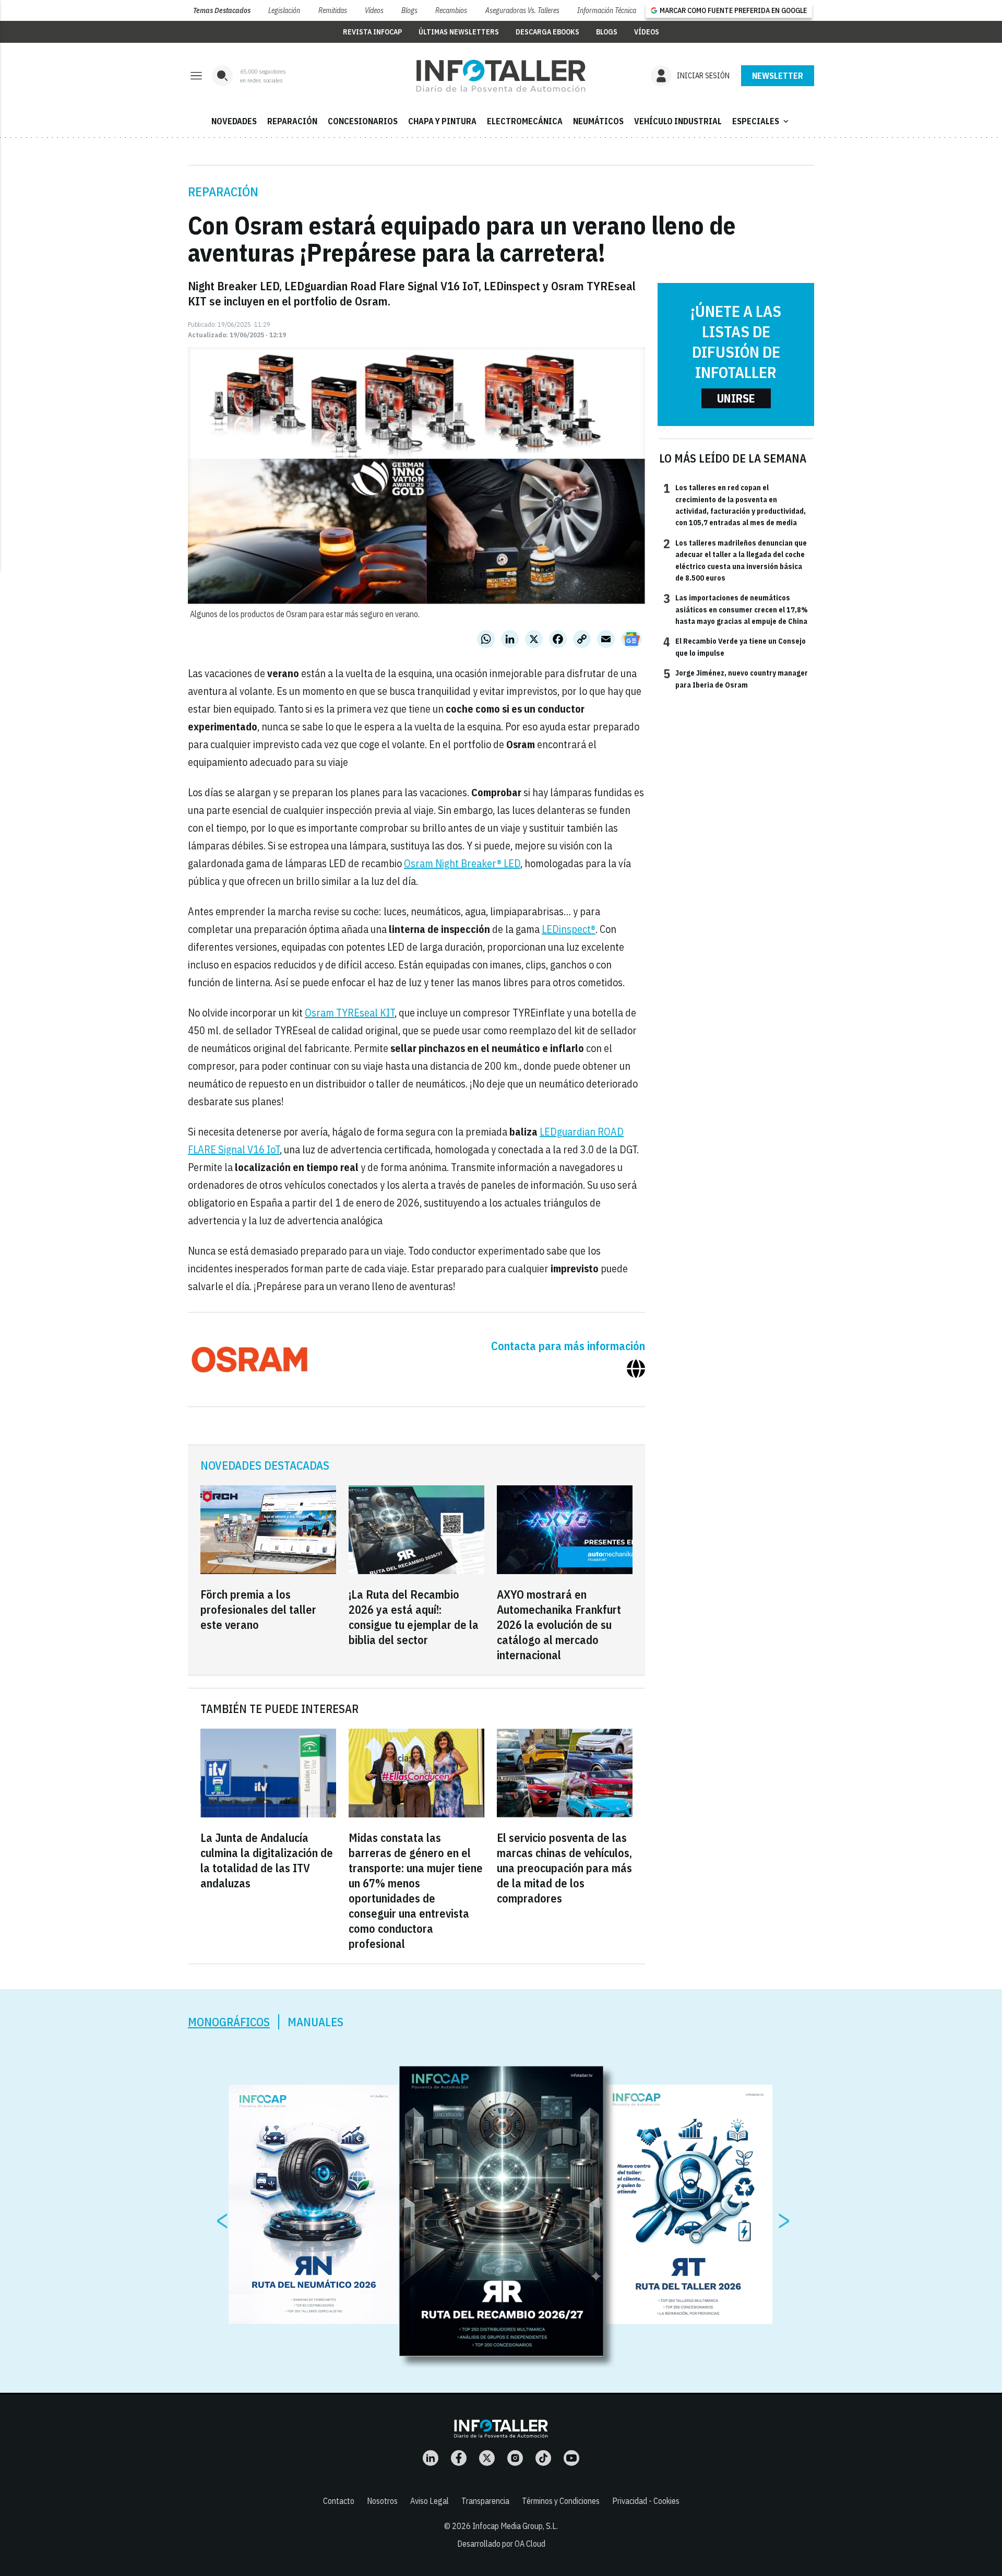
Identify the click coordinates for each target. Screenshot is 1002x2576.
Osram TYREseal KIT (350, 1013)
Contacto (339, 2501)
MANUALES (315, 2022)
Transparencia (485, 2501)
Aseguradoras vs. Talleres (522, 10)
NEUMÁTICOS (598, 121)
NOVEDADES (234, 121)
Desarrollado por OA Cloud (501, 2544)
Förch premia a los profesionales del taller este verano (258, 1609)
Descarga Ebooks (547, 32)
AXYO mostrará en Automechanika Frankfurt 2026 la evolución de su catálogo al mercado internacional (559, 1624)
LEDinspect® (569, 929)
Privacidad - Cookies (646, 2501)
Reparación (223, 192)
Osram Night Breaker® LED (462, 863)
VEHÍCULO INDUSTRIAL (678, 121)
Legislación (284, 10)
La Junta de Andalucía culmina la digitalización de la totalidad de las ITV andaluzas (267, 1860)
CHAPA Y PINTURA (442, 121)
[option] (502, 2211)
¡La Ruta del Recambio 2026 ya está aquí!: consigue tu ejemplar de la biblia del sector (414, 1617)
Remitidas (333, 10)
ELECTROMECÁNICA (525, 121)
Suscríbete (778, 76)
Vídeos (374, 10)
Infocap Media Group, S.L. (515, 2526)
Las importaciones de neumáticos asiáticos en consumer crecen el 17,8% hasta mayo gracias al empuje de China (736, 609)
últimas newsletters (459, 32)
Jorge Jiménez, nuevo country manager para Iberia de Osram (736, 678)
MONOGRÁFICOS (229, 2022)
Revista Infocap (372, 32)
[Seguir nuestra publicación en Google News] (631, 639)
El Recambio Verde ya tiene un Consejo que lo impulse (735, 646)
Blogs (409, 10)
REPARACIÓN (292, 121)
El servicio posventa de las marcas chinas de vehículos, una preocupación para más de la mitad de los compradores (564, 1868)
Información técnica (607, 10)
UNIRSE (736, 398)
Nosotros (382, 2501)
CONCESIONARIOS (363, 121)
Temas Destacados (222, 10)
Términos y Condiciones (561, 2501)
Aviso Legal (430, 2501)
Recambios (451, 10)
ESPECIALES (761, 121)
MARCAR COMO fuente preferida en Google (733, 10)
